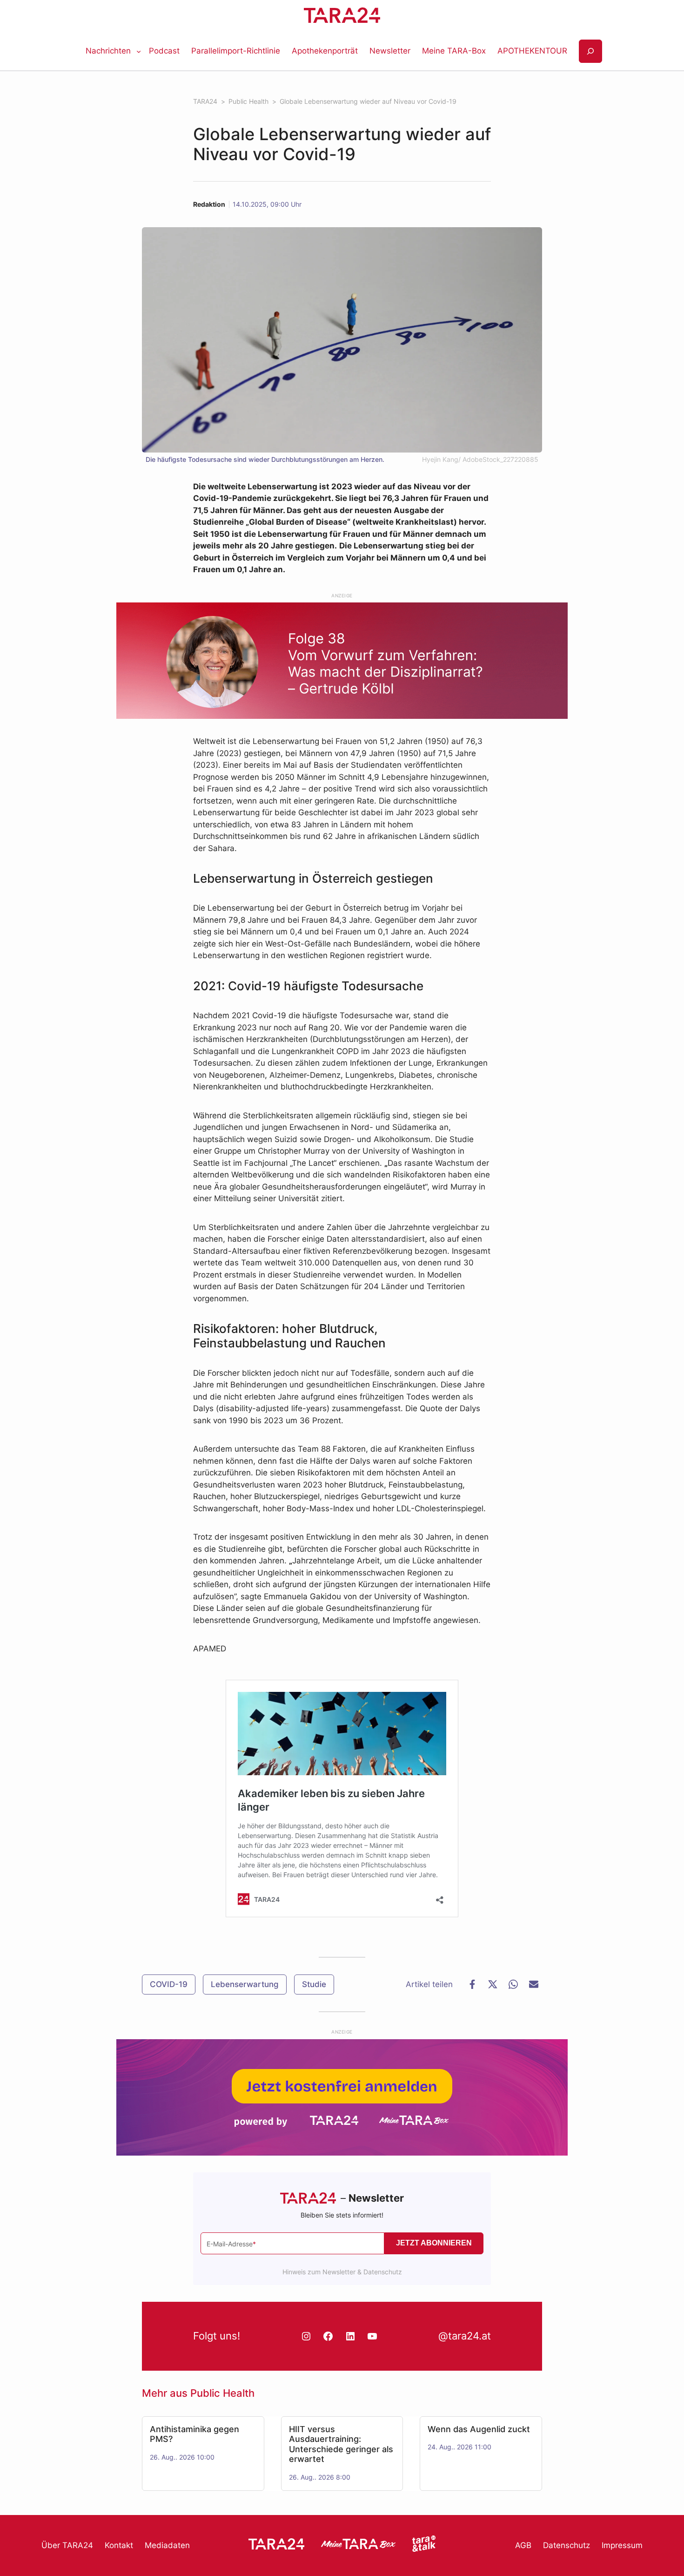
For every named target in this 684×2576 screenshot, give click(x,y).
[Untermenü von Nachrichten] (139, 51)
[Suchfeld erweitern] (590, 51)
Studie (314, 1984)
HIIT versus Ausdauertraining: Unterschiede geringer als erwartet (341, 2444)
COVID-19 (169, 1984)
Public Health (222, 2393)
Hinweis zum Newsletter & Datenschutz (342, 2272)
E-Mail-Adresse (231, 2244)
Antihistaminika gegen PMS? (194, 2434)
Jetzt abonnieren (434, 2243)
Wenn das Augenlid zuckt (479, 2429)
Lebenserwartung (245, 1984)
